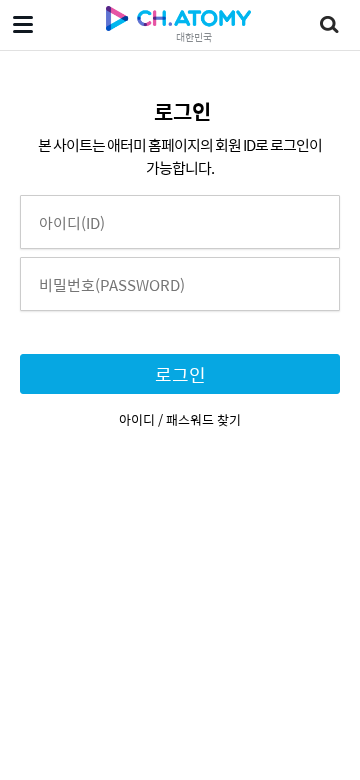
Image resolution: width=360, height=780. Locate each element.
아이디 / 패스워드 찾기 (180, 419)
